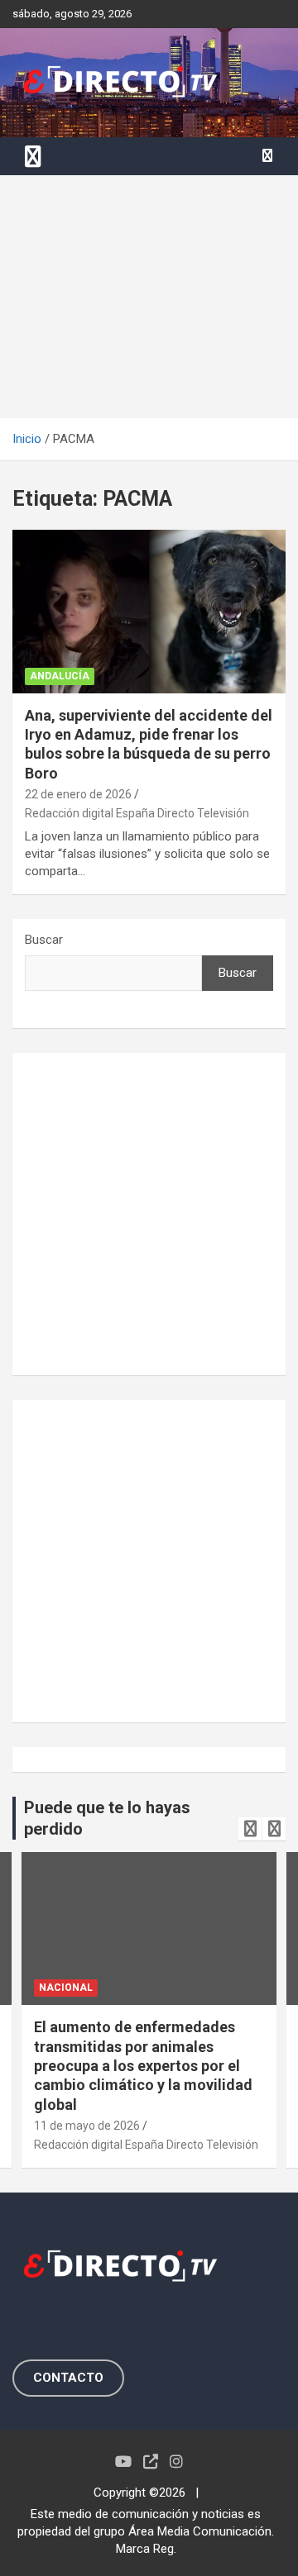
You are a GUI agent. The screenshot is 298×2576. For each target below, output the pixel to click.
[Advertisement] (149, 297)
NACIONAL (66, 1988)
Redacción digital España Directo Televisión (137, 813)
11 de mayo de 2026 (87, 2126)
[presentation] (250, 1829)
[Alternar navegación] (33, 156)
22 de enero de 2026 (78, 794)
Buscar (44, 940)
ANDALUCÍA (60, 676)
